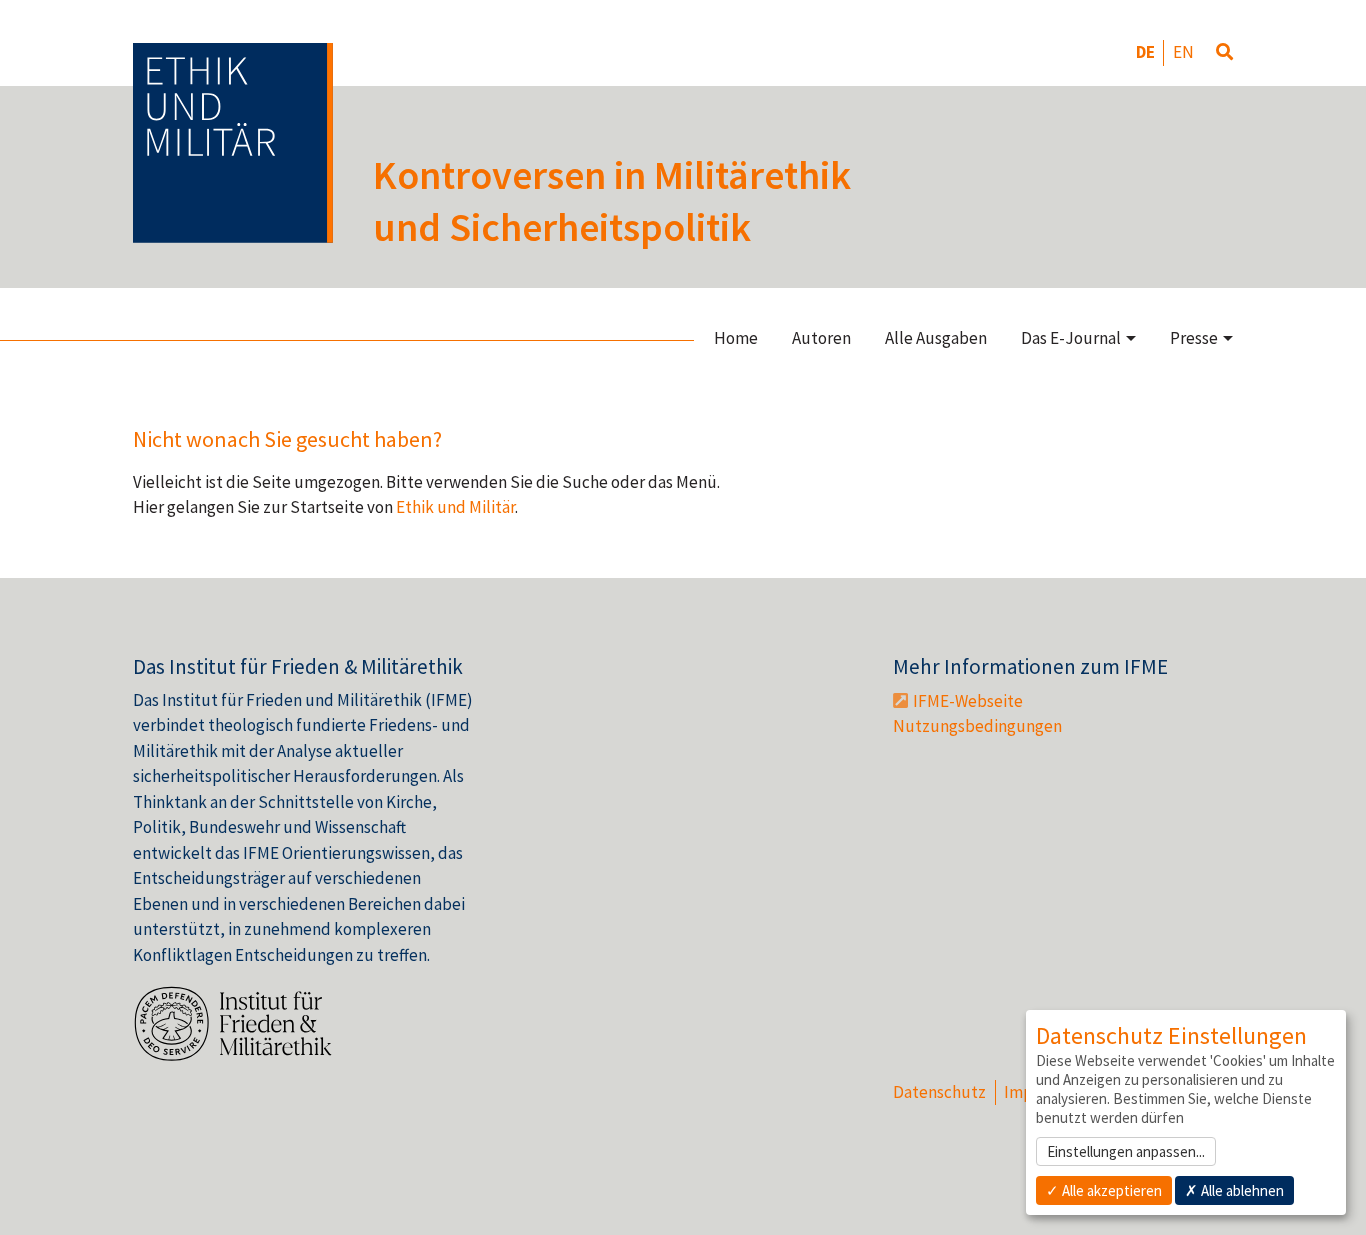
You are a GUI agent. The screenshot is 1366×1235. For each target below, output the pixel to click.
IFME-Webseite (968, 701)
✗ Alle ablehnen (1234, 1190)
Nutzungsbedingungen (977, 726)
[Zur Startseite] (233, 143)
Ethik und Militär (455, 507)
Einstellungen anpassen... (1126, 1151)
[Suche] (1224, 53)
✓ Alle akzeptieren (1104, 1190)
